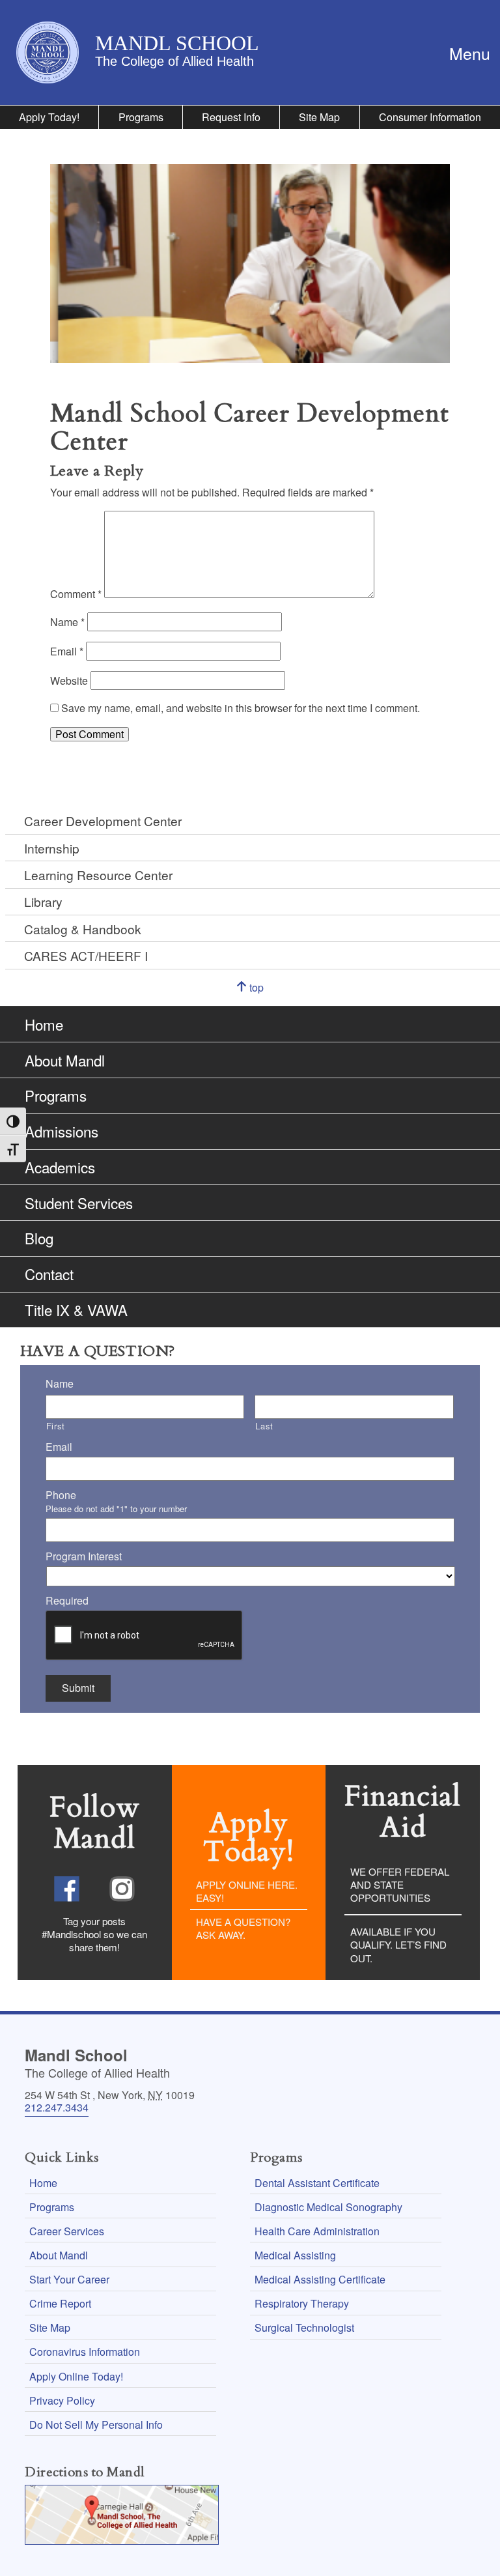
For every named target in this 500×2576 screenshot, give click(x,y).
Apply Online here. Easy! (247, 1891)
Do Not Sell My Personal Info (96, 2425)
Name (67, 622)
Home (44, 1024)
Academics (60, 1167)
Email (67, 651)
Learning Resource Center (98, 875)
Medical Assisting (295, 2255)
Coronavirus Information (85, 2352)
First (56, 1426)
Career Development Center (103, 821)
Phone (61, 1496)
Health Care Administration (317, 2231)
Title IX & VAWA (76, 1309)
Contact (49, 1274)
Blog (39, 1238)
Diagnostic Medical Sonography (328, 2207)
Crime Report (60, 2303)
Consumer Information (430, 117)
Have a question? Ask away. (243, 1928)
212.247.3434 (57, 2107)
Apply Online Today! (76, 2376)
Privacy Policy (62, 2400)
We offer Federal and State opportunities (400, 1884)
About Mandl (65, 1060)
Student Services (79, 1203)
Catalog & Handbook (83, 929)
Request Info (231, 117)
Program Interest (84, 1557)
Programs (141, 117)
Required (67, 1601)
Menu (475, 52)
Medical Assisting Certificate (320, 2279)
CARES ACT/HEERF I (86, 955)
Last (264, 1426)
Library (43, 901)
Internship (52, 848)
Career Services (67, 2231)
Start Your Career (69, 2279)
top (268, 994)
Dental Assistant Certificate (317, 2183)
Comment (76, 594)
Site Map (319, 117)
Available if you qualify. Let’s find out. (398, 1944)
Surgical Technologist (304, 2327)
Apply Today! (49, 117)
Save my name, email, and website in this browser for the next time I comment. (241, 708)
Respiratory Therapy (302, 2303)
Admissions (62, 1131)
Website (69, 680)
